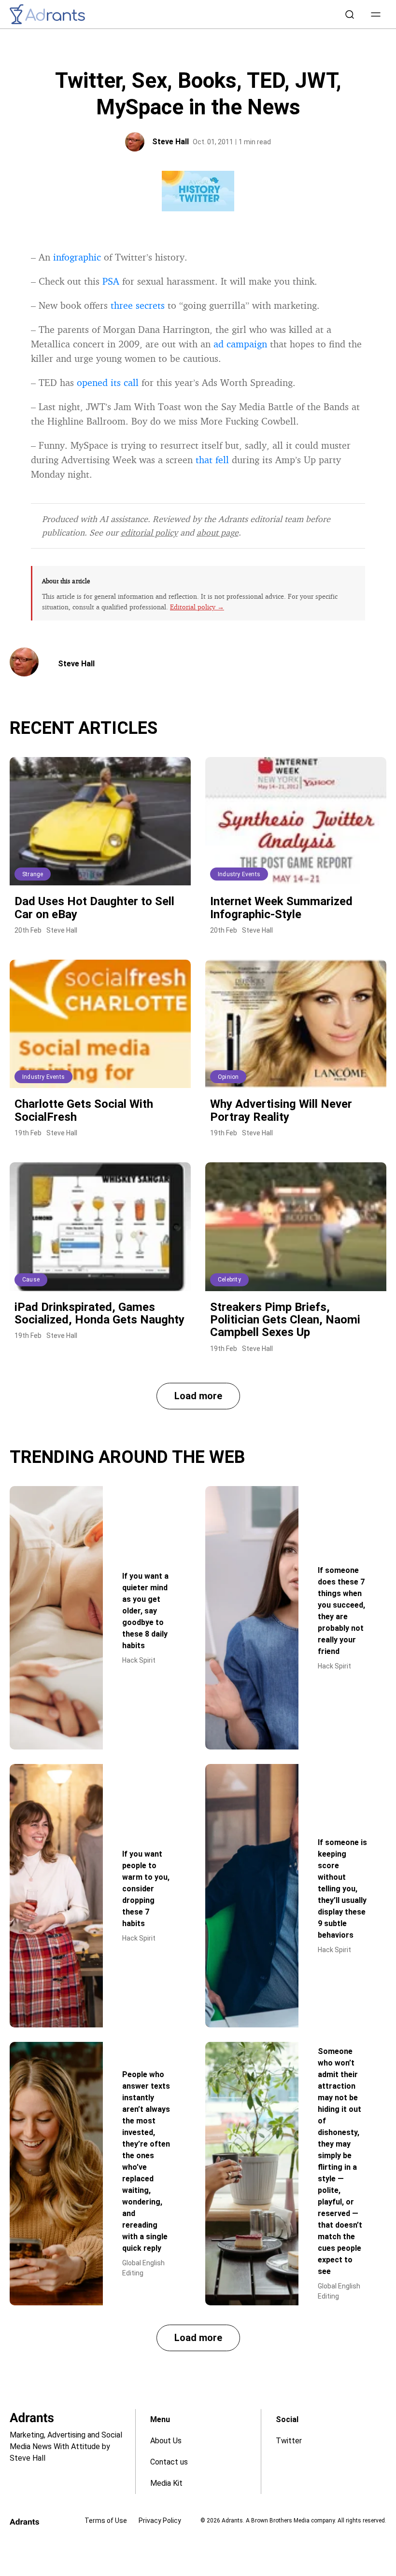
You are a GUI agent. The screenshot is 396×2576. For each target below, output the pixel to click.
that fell (212, 460)
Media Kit (166, 2483)
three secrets (138, 305)
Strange (33, 874)
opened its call (108, 382)
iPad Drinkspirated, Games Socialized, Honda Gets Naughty (99, 1313)
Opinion (228, 1077)
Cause (31, 1280)
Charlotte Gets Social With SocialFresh (84, 1110)
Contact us (169, 2462)
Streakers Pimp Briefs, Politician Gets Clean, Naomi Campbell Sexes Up (285, 1320)
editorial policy (149, 532)
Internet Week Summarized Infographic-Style (281, 908)
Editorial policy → (197, 607)
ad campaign (240, 344)
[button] (376, 14)
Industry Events (239, 874)
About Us (166, 2441)
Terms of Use (106, 2521)
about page (218, 532)
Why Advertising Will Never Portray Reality (281, 1110)
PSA (111, 281)
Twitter (289, 2441)
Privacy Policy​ (160, 2521)
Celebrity (229, 1280)
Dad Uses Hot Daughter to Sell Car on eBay (94, 908)
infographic (77, 257)
